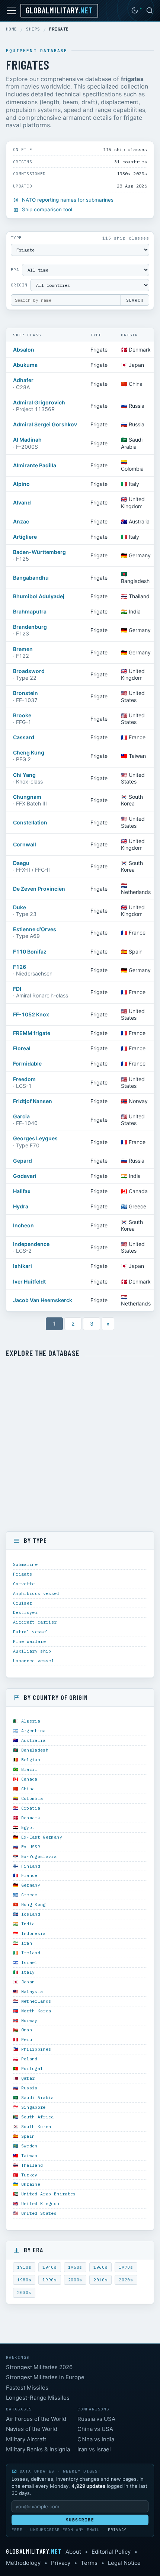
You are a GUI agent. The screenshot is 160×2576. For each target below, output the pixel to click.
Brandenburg (30, 627)
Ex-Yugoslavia (39, 1856)
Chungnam (27, 797)
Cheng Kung (29, 752)
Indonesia (33, 1933)
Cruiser (23, 1603)
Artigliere (25, 537)
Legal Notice (124, 2563)
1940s (49, 2267)
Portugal (32, 2068)
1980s (24, 2280)
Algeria (31, 1721)
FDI (17, 989)
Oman (27, 2030)
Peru (27, 2039)
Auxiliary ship (32, 1651)
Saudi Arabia (38, 2097)
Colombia (32, 1798)
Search (135, 300)
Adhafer (23, 380)
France (29, 1875)
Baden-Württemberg (39, 552)
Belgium (31, 1760)
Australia (33, 1740)
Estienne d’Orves (35, 929)
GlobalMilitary (59, 10)
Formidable (27, 1063)
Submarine (25, 1564)
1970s (126, 2267)
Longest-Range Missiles (38, 2398)
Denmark (31, 1818)
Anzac (21, 521)
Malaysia (32, 1991)
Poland (29, 2059)
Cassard (24, 737)
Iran (27, 1943)
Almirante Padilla (35, 465)
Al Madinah (27, 440)
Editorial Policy (111, 2552)
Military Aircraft (26, 2439)
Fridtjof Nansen (33, 1101)
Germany (31, 1885)
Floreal (22, 1048)
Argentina (33, 1731)
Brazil (29, 1769)
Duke (20, 907)
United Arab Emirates (49, 2194)
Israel (29, 1962)
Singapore (33, 2107)
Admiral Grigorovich (39, 402)
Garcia (21, 1116)
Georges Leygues (35, 1138)
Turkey (29, 2175)
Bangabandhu (31, 578)
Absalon (24, 350)
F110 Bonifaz (30, 951)
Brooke (22, 715)
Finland (31, 1866)
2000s (75, 2280)
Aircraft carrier (35, 1622)
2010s (100, 2280)
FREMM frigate (32, 1033)
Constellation (30, 822)
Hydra (21, 1206)
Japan (28, 1982)
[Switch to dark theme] (135, 10)
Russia (29, 2088)
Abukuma (25, 365)
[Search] (150, 10)
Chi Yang (24, 775)
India (28, 1924)
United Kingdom (40, 2203)
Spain (28, 2136)
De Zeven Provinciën (39, 889)
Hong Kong (33, 1904)
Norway (29, 2020)
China (28, 1789)
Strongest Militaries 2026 (39, 2367)
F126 (20, 967)
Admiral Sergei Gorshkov (45, 424)
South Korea (36, 2126)
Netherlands (36, 2001)
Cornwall (25, 844)
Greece (29, 1895)
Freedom (24, 1079)
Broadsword (29, 671)
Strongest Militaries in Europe (45, 2377)
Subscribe (80, 2520)
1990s (49, 2280)
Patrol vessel (31, 1632)
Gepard (23, 1161)
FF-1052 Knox (31, 1014)
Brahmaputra (30, 611)
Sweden (29, 2146)
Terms (89, 2563)
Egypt (28, 1827)
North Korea (36, 2011)
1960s (100, 2267)
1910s (24, 2267)
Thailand (32, 2165)
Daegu (21, 863)
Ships (33, 29)
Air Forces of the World (36, 2419)
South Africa (38, 2117)
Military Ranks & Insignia (38, 2449)
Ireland (31, 1953)
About (73, 2552)
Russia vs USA (96, 2419)
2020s (126, 2280)
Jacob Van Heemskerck (43, 1300)
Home (12, 29)
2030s (24, 2293)
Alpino (21, 484)
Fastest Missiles (27, 2388)
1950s (75, 2267)
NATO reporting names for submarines (68, 200)
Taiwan (29, 2155)
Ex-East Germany (42, 1837)
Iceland (31, 1914)
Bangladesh (35, 1750)
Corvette (24, 1584)
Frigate (23, 1574)
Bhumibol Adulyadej (39, 596)
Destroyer (25, 1612)
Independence (31, 1244)
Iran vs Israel (94, 2449)
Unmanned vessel (33, 1661)
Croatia (31, 1808)
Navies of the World (32, 2429)
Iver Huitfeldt (29, 1281)
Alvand (22, 502)
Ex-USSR (31, 1847)
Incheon (23, 1225)
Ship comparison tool (47, 209)
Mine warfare (29, 1641)
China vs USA (95, 2429)
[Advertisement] (80, 1445)
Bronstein (25, 693)
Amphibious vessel (36, 1593)
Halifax (22, 1191)
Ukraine (31, 2184)
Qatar (28, 2078)
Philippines (36, 2049)
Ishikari (23, 1266)
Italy (28, 1972)
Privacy (117, 2530)
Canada (29, 1779)
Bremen (23, 649)
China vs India (96, 2439)
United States (39, 2213)
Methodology (23, 2563)
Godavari (25, 1176)
